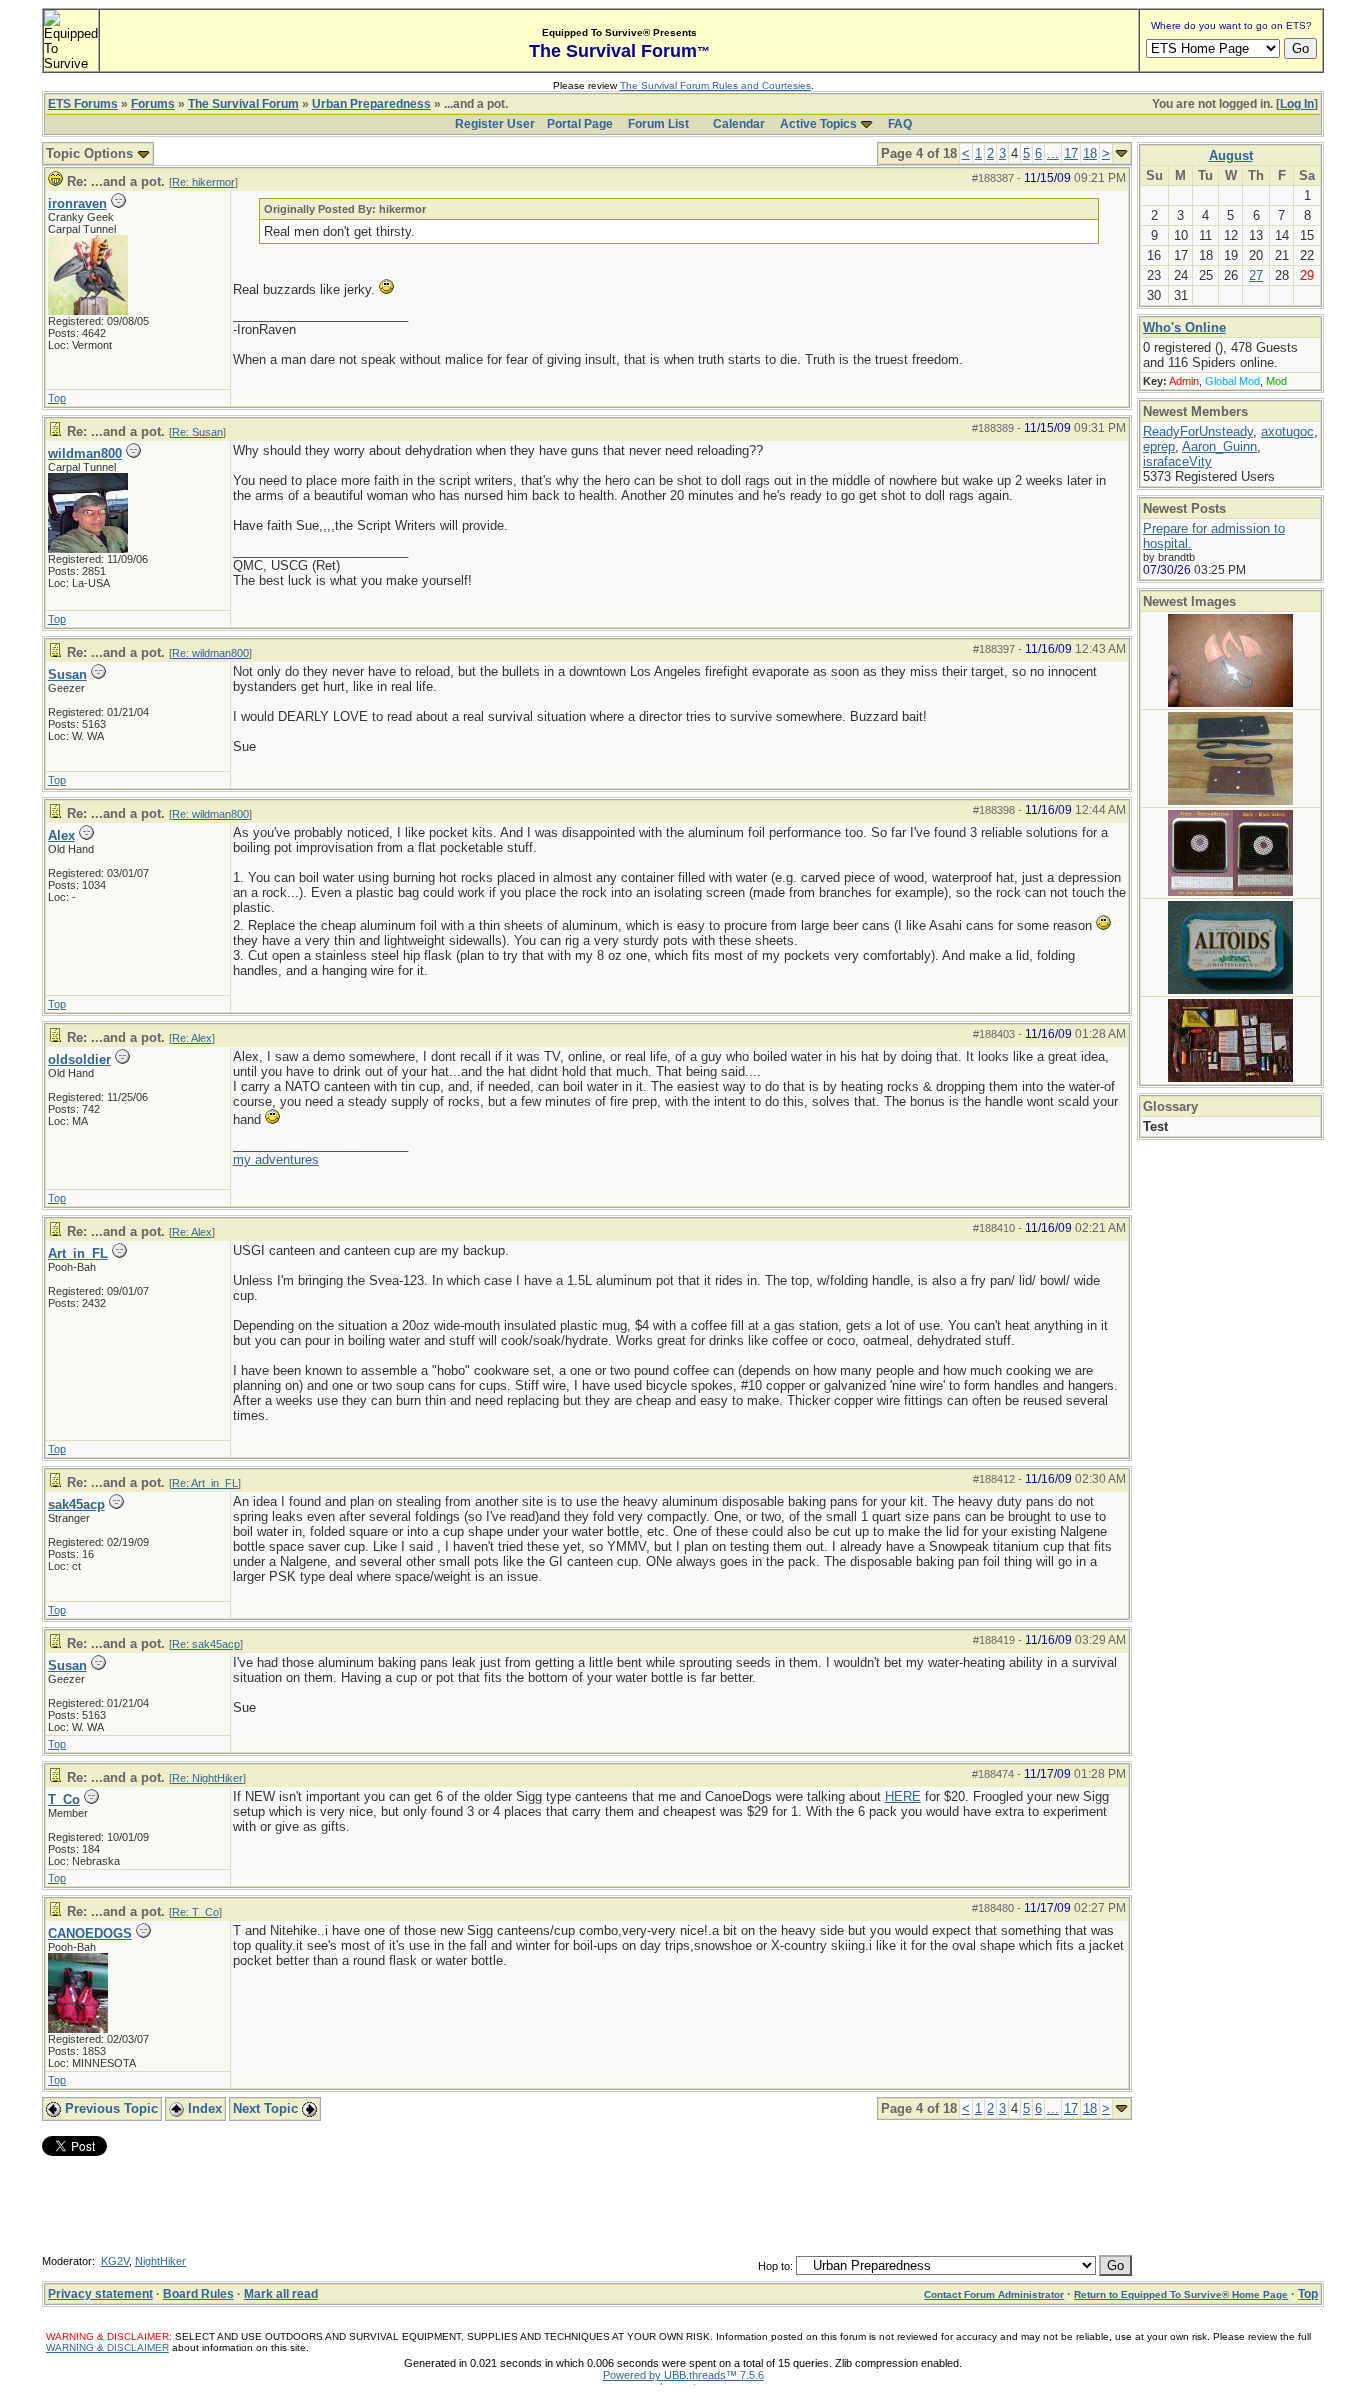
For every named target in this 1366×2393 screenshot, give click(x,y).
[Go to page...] (1121, 153)
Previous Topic (109, 2108)
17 (1071, 153)
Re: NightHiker (207, 1778)
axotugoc (1287, 431)
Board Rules (198, 2294)
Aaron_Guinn (1219, 446)
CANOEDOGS (90, 1933)
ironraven (77, 203)
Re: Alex (192, 1038)
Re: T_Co (195, 1912)
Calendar (739, 124)
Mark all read (281, 2294)
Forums (153, 104)
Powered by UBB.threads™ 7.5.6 (683, 2375)
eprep (1159, 446)
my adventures (276, 1159)
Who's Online (1184, 327)
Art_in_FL (78, 1253)
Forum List (658, 124)
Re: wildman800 (210, 653)
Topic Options (91, 153)
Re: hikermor (203, 182)
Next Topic (267, 2108)
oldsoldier (79, 1059)
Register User (495, 124)
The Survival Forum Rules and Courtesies (715, 85)
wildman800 (85, 453)
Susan (67, 674)
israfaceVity (1177, 461)
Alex (61, 835)
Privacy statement (100, 2294)
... (1053, 153)
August (1231, 155)
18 (1090, 153)
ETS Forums (83, 104)
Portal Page (580, 124)
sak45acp (76, 1504)
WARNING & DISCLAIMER (107, 2347)
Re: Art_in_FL (205, 1483)
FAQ (900, 124)
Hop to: (775, 2266)
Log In (1297, 104)
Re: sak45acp (206, 1644)
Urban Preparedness (371, 104)
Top (57, 398)
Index (203, 2108)
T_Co (64, 1799)
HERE (903, 1796)
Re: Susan (197, 432)
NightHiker (160, 2261)
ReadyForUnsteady (1198, 431)
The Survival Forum (243, 104)
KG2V (115, 2261)
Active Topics (818, 124)
